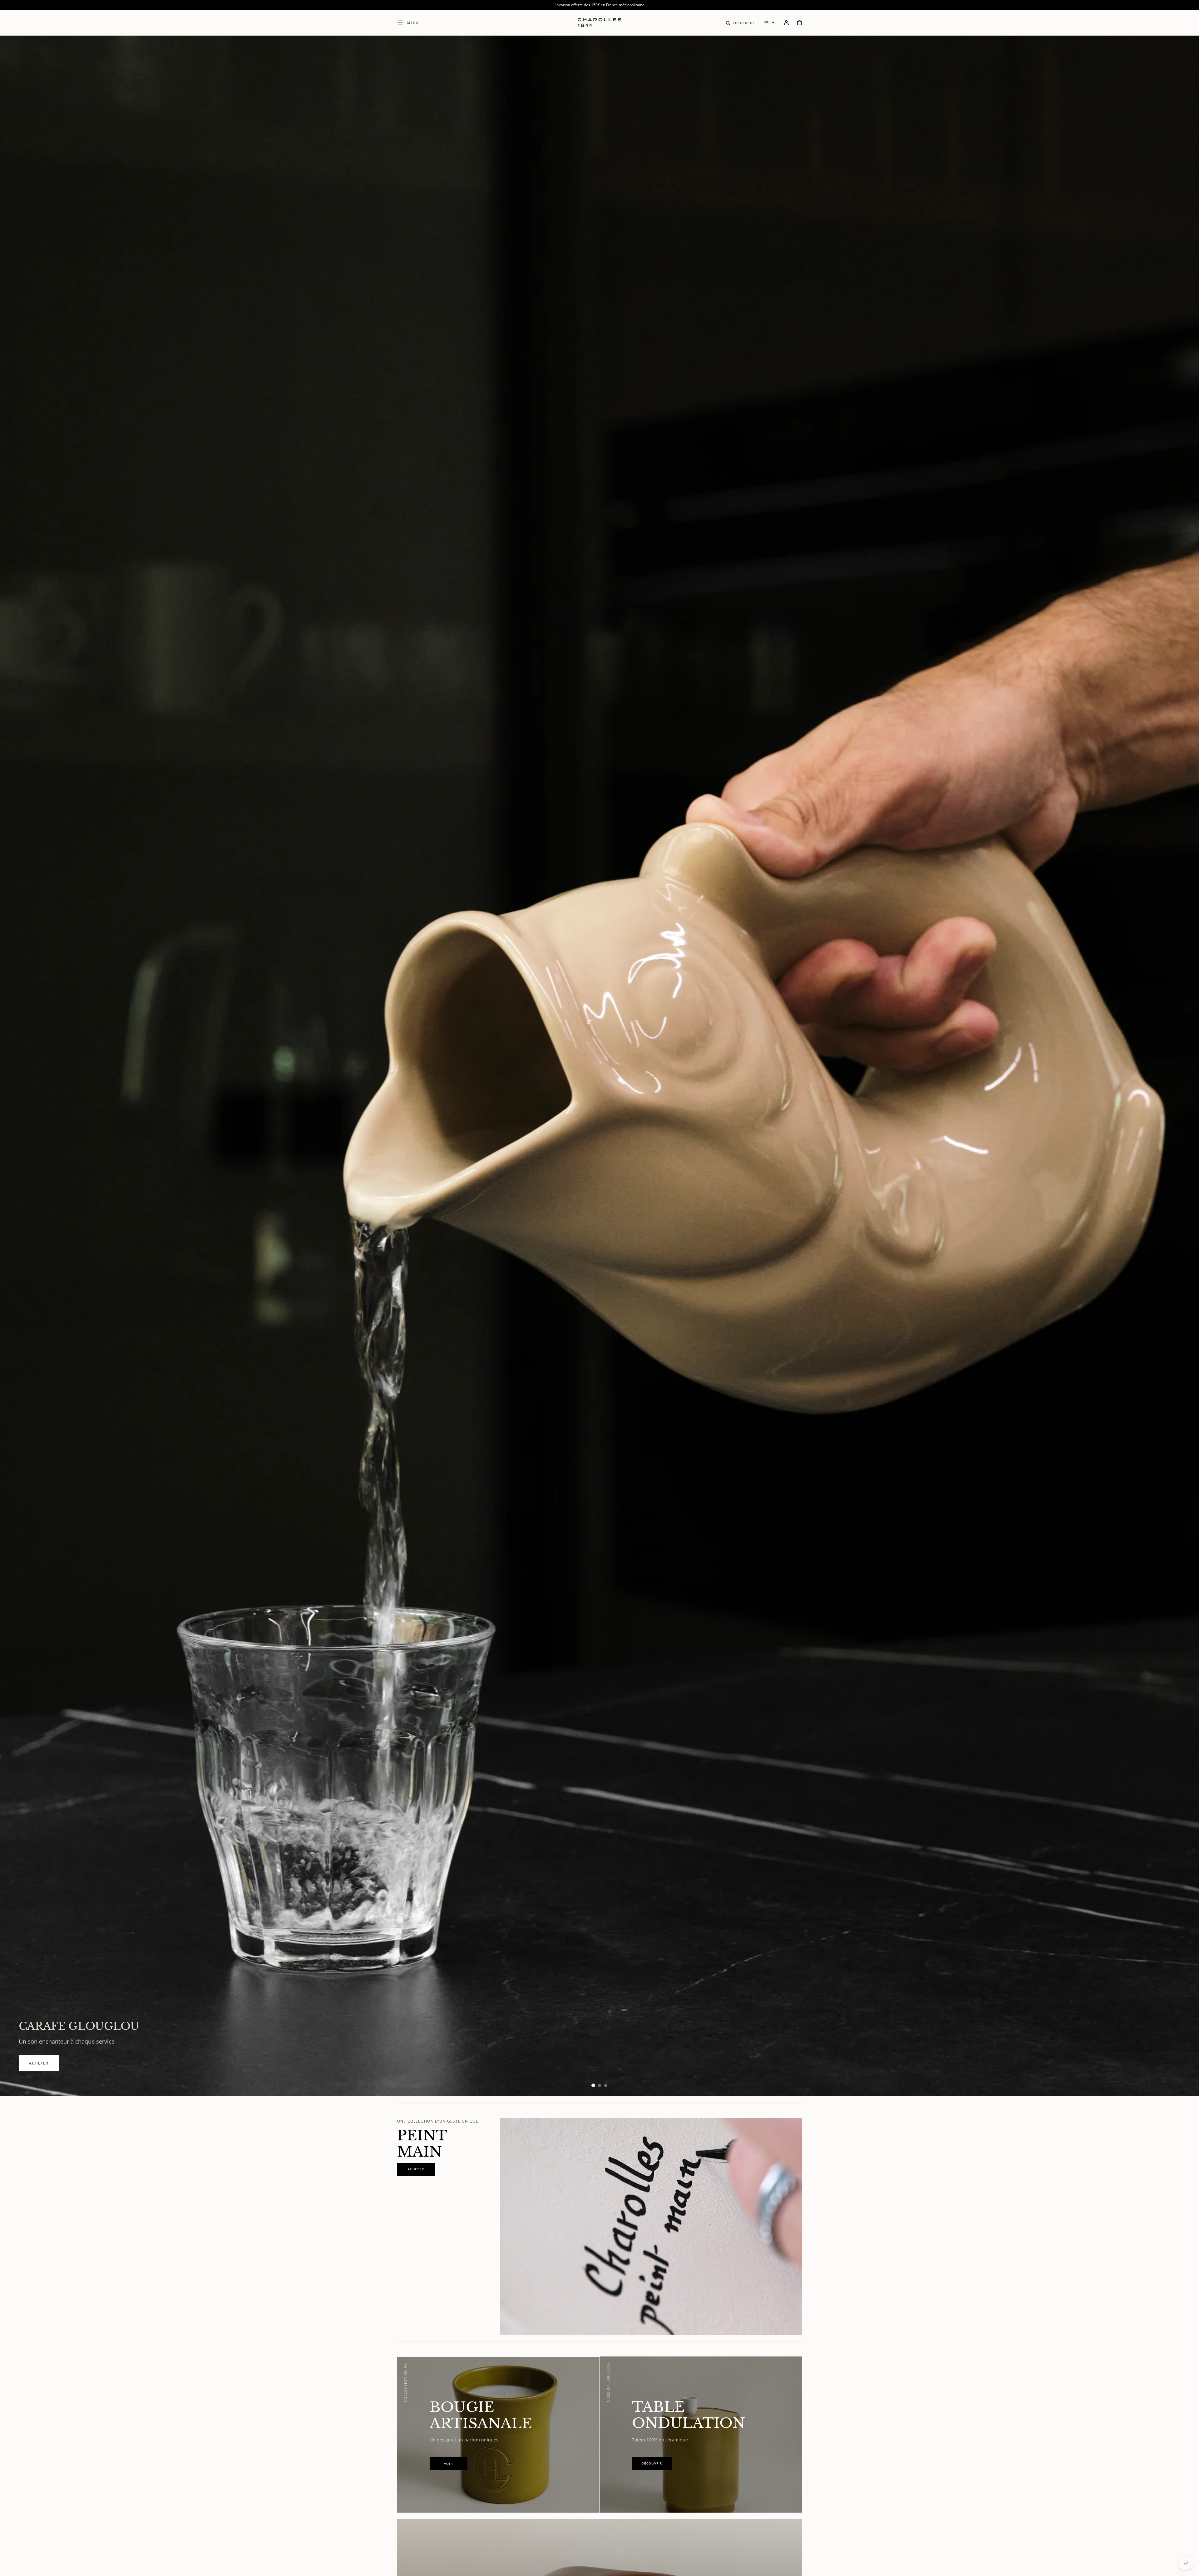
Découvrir (42, 2063)
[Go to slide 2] (599, 2085)
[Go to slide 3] (606, 2085)
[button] (740, 22)
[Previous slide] (16, 1066)
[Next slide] (1183, 1066)
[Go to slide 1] (593, 2085)
